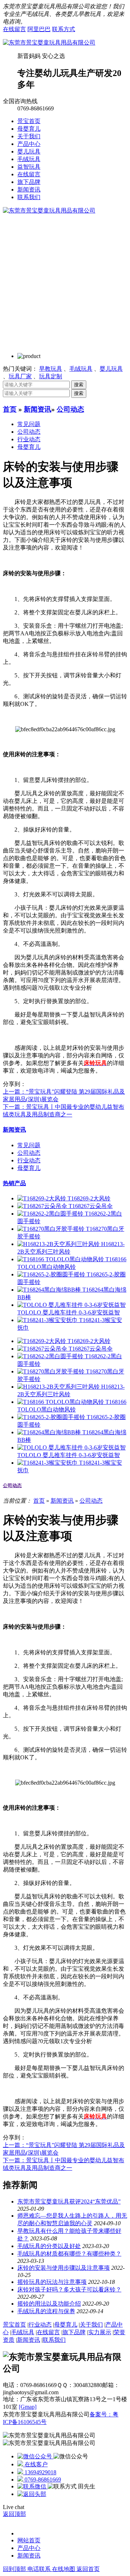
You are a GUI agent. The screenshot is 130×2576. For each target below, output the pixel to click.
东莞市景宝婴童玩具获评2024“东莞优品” (69, 2202)
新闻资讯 (29, 190)
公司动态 (70, 409)
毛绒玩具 (29, 159)
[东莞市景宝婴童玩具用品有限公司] (49, 43)
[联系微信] (32, 2486)
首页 (10, 409)
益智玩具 (29, 167)
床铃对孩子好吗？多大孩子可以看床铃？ (69, 2289)
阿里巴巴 (39, 29)
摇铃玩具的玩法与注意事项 (52, 2282)
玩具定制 (51, 376)
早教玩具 (51, 369)
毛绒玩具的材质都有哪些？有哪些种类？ (69, 2254)
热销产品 (14, 1183)
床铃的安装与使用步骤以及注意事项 (64, 2268)
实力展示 (100, 2332)
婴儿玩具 (29, 151)
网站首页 (29, 2540)
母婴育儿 (29, 129)
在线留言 (14, 29)
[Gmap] (28, 2407)
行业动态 (29, 439)
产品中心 (29, 144)
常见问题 (29, 424)
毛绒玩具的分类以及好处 (49, 2246)
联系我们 (29, 197)
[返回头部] (32, 2494)
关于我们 (29, 136)
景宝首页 (29, 121)
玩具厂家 (20, 376)
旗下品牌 (29, 182)
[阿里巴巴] (35, 2456)
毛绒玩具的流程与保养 (46, 2311)
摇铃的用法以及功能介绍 (49, 2304)
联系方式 (64, 29)
